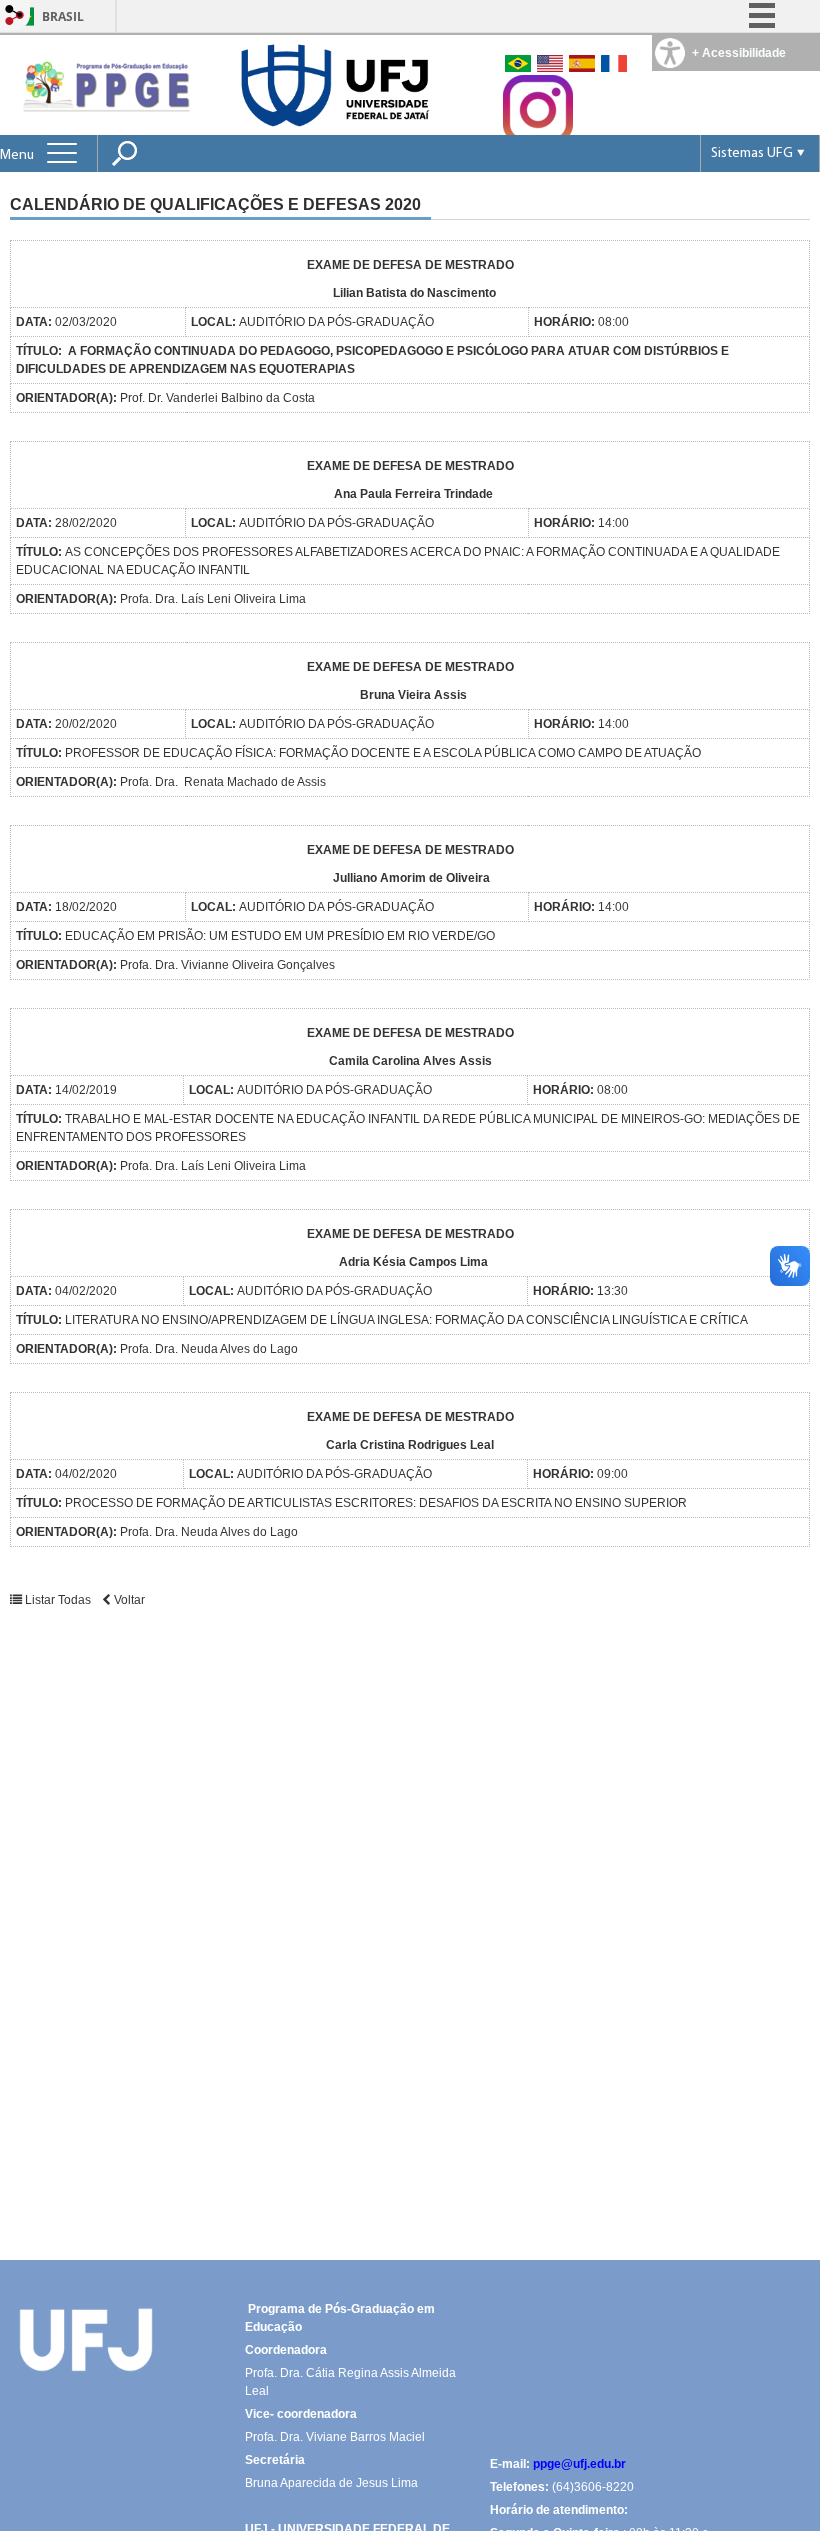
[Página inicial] (104, 84)
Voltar (128, 1600)
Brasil (63, 16)
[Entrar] (15, 16)
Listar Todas (58, 1600)
